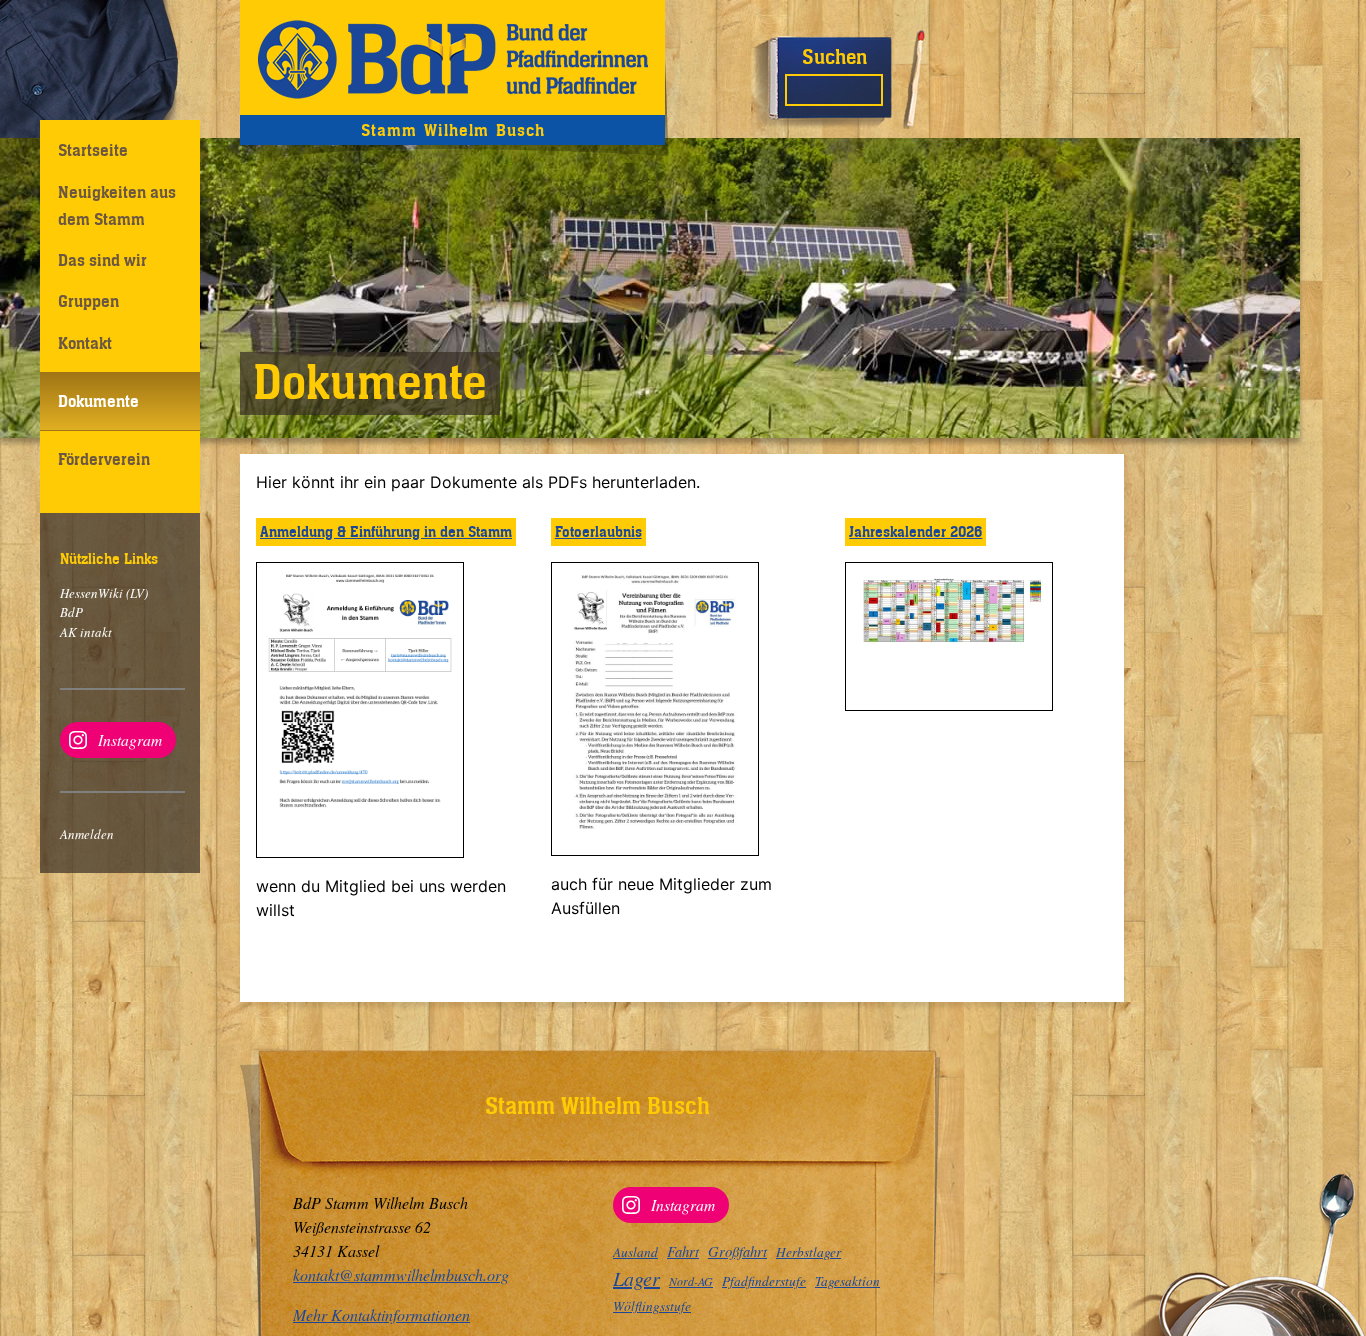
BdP (71, 612)
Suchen (834, 56)
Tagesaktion (847, 1281)
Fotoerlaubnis (598, 532)
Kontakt (85, 343)
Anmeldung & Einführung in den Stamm (386, 532)
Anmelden (87, 834)
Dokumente (98, 401)
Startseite (93, 150)
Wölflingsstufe (652, 1306)
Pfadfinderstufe (764, 1281)
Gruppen (88, 301)
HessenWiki (91, 593)
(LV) (135, 593)
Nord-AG (691, 1281)
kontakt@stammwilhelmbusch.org (401, 1274)
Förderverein (104, 459)
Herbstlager (808, 1252)
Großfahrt (737, 1251)
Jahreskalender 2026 (915, 532)
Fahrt (683, 1251)
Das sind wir (102, 260)
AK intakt (86, 632)
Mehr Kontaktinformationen (381, 1314)
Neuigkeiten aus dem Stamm (117, 205)
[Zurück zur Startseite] (452, 57)
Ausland (635, 1252)
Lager (636, 1278)
